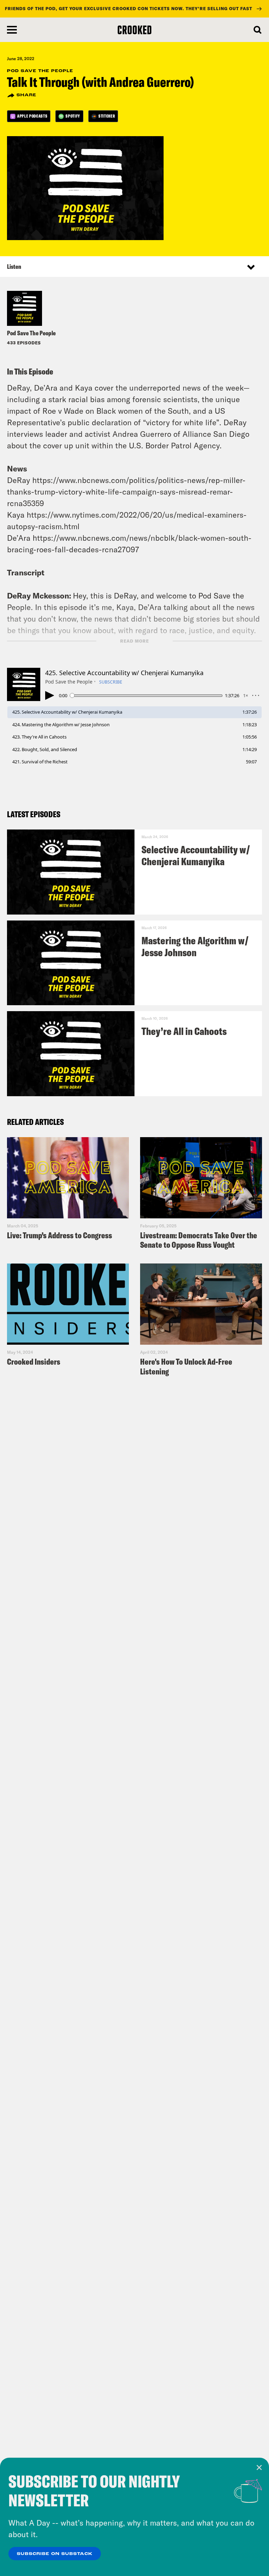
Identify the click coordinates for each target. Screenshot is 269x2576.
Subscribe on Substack (55, 2554)
